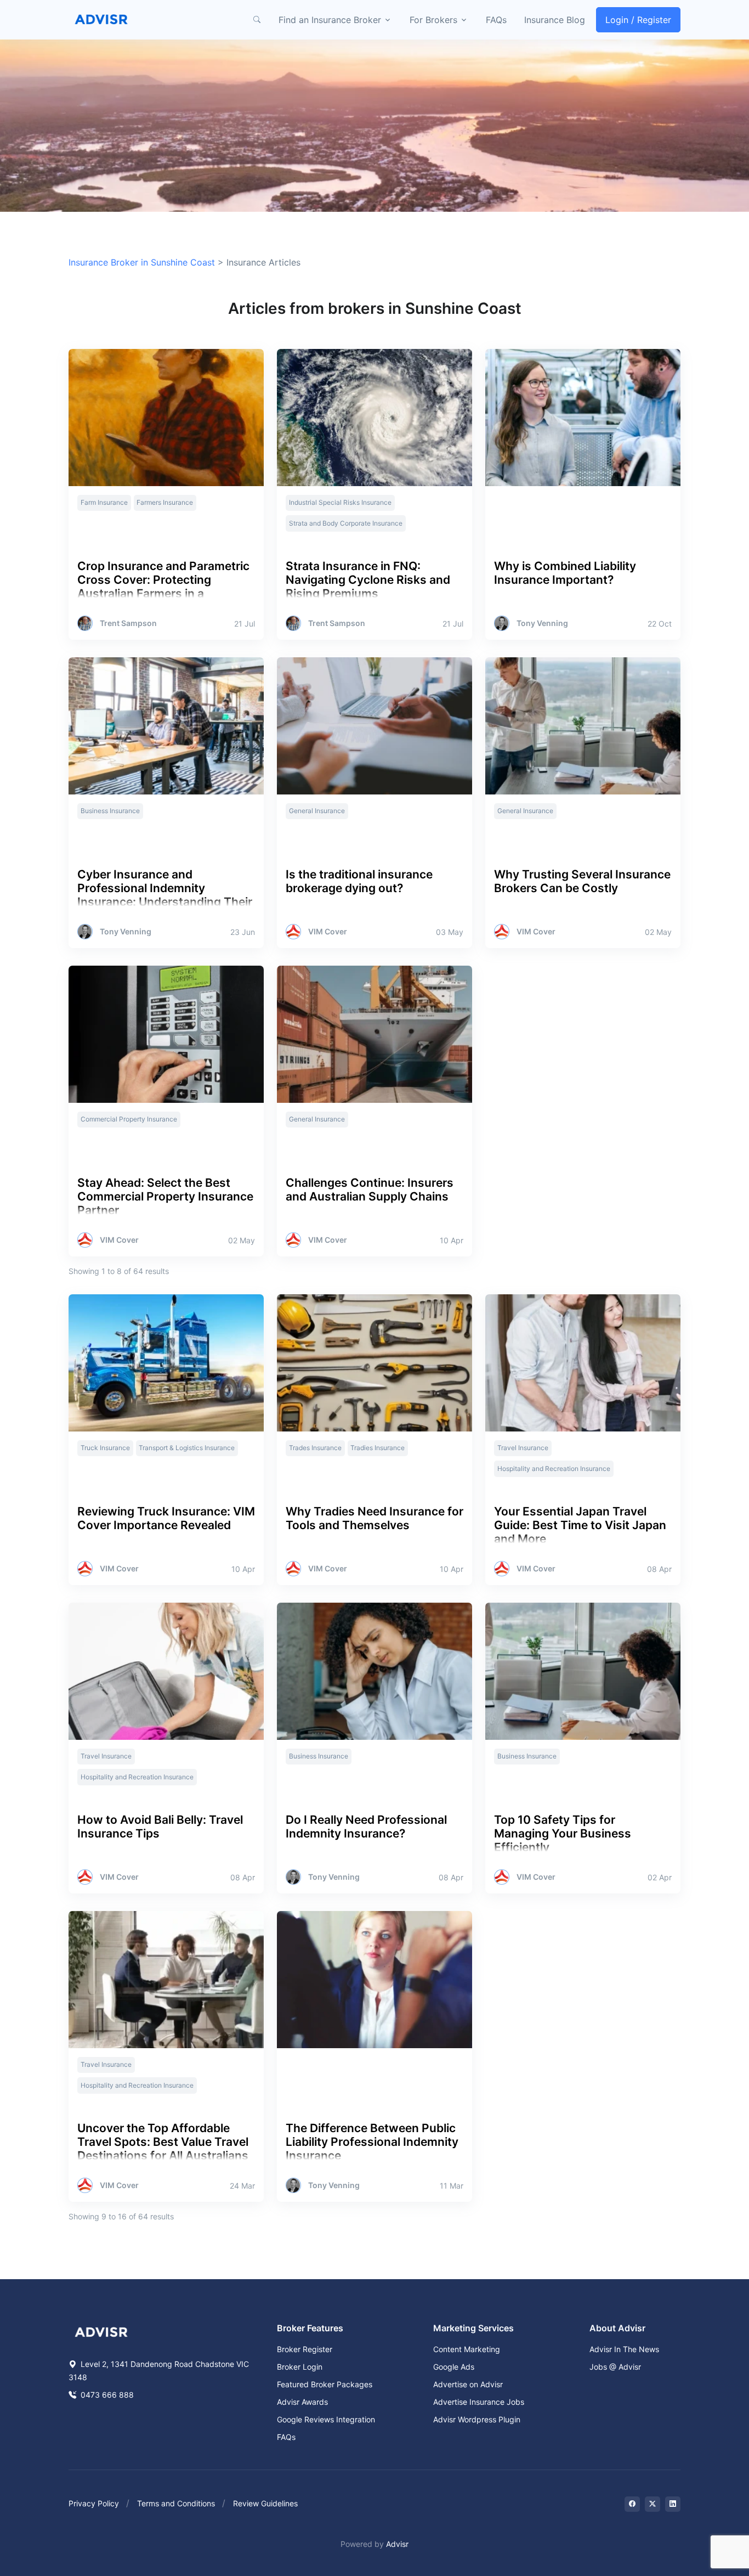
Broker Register (305, 2349)
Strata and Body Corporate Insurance (346, 523)
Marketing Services (473, 2328)
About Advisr (617, 2328)
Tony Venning (542, 623)
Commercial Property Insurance (129, 1119)
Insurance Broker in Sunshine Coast (142, 262)
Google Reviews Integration (326, 2419)
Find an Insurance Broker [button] (330, 20)
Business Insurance (110, 811)
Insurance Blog (555, 20)
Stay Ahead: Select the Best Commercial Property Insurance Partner (165, 1196)
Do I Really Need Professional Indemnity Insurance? (366, 1827)
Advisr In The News (624, 2349)
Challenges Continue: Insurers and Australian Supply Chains (370, 1190)
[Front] (101, 20)
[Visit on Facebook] (632, 2504)
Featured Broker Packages (325, 2384)
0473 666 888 (106, 2395)
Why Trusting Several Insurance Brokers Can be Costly (582, 881)
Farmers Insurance (165, 502)
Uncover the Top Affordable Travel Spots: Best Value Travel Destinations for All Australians (163, 2142)
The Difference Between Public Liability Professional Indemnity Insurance (372, 2142)
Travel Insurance (523, 1448)
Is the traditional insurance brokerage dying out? (359, 881)
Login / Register (638, 20)
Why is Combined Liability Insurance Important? (565, 573)
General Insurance (317, 811)
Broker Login (300, 2367)
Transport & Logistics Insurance (187, 1448)
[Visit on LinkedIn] (673, 2504)
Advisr (397, 2544)
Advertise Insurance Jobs (479, 2402)
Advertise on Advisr (468, 2384)
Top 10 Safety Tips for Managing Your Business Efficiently (563, 1833)
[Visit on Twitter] (652, 2504)
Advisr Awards (302, 2402)
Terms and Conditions (176, 2503)
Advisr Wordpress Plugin (477, 2419)
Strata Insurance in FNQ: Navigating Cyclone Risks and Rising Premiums (368, 580)
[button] (257, 20)
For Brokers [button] (433, 20)
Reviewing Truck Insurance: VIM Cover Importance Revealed (166, 1518)
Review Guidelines (265, 2503)
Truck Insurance (105, 1448)
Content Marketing (467, 2349)
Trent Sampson (128, 623)
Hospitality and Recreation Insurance (554, 1469)
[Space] (101, 2331)
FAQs (496, 20)
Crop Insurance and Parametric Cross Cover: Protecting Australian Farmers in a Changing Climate (163, 587)
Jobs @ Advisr (615, 2367)
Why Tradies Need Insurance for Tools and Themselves (374, 1518)
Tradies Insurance (378, 1448)
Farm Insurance (104, 502)
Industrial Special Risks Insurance (340, 502)
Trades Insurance (315, 1448)
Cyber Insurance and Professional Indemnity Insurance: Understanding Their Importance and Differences (165, 895)
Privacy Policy (94, 2503)
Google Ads (454, 2367)
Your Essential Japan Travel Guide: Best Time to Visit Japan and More (580, 1525)
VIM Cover (328, 932)
